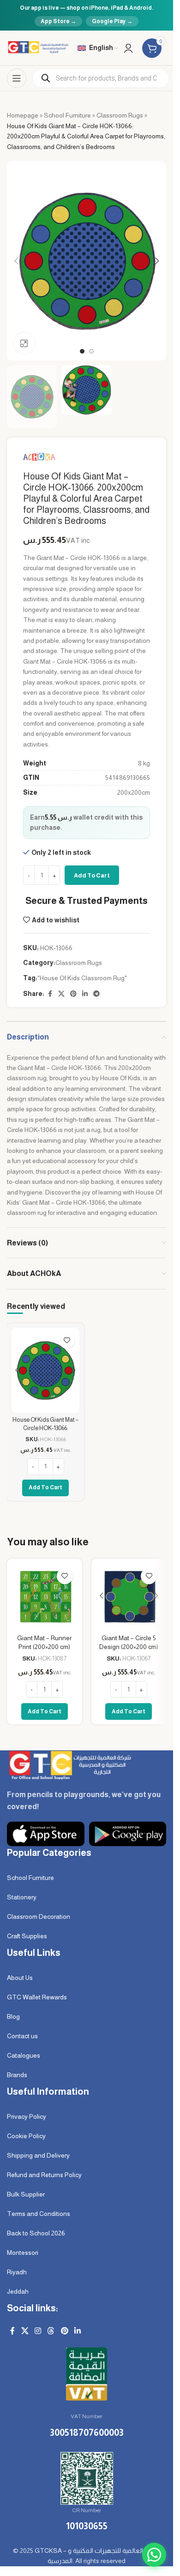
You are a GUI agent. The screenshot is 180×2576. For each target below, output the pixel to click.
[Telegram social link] (96, 994)
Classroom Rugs (120, 115)
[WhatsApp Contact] (154, 2555)
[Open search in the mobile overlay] (101, 78)
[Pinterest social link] (73, 994)
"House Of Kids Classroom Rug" (82, 978)
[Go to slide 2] (91, 351)
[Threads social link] (51, 2331)
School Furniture (67, 115)
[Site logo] (38, 47)
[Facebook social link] (50, 994)
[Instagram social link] (38, 2331)
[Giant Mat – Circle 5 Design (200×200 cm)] (129, 1596)
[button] (16, 261)
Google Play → (112, 21)
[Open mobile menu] (17, 78)
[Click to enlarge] (24, 343)
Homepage (23, 115)
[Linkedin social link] (85, 994)
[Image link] (69, 1764)
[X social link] (61, 994)
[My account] (128, 48)
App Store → (58, 21)
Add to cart (92, 875)
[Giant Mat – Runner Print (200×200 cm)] (45, 1596)
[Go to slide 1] (82, 351)
